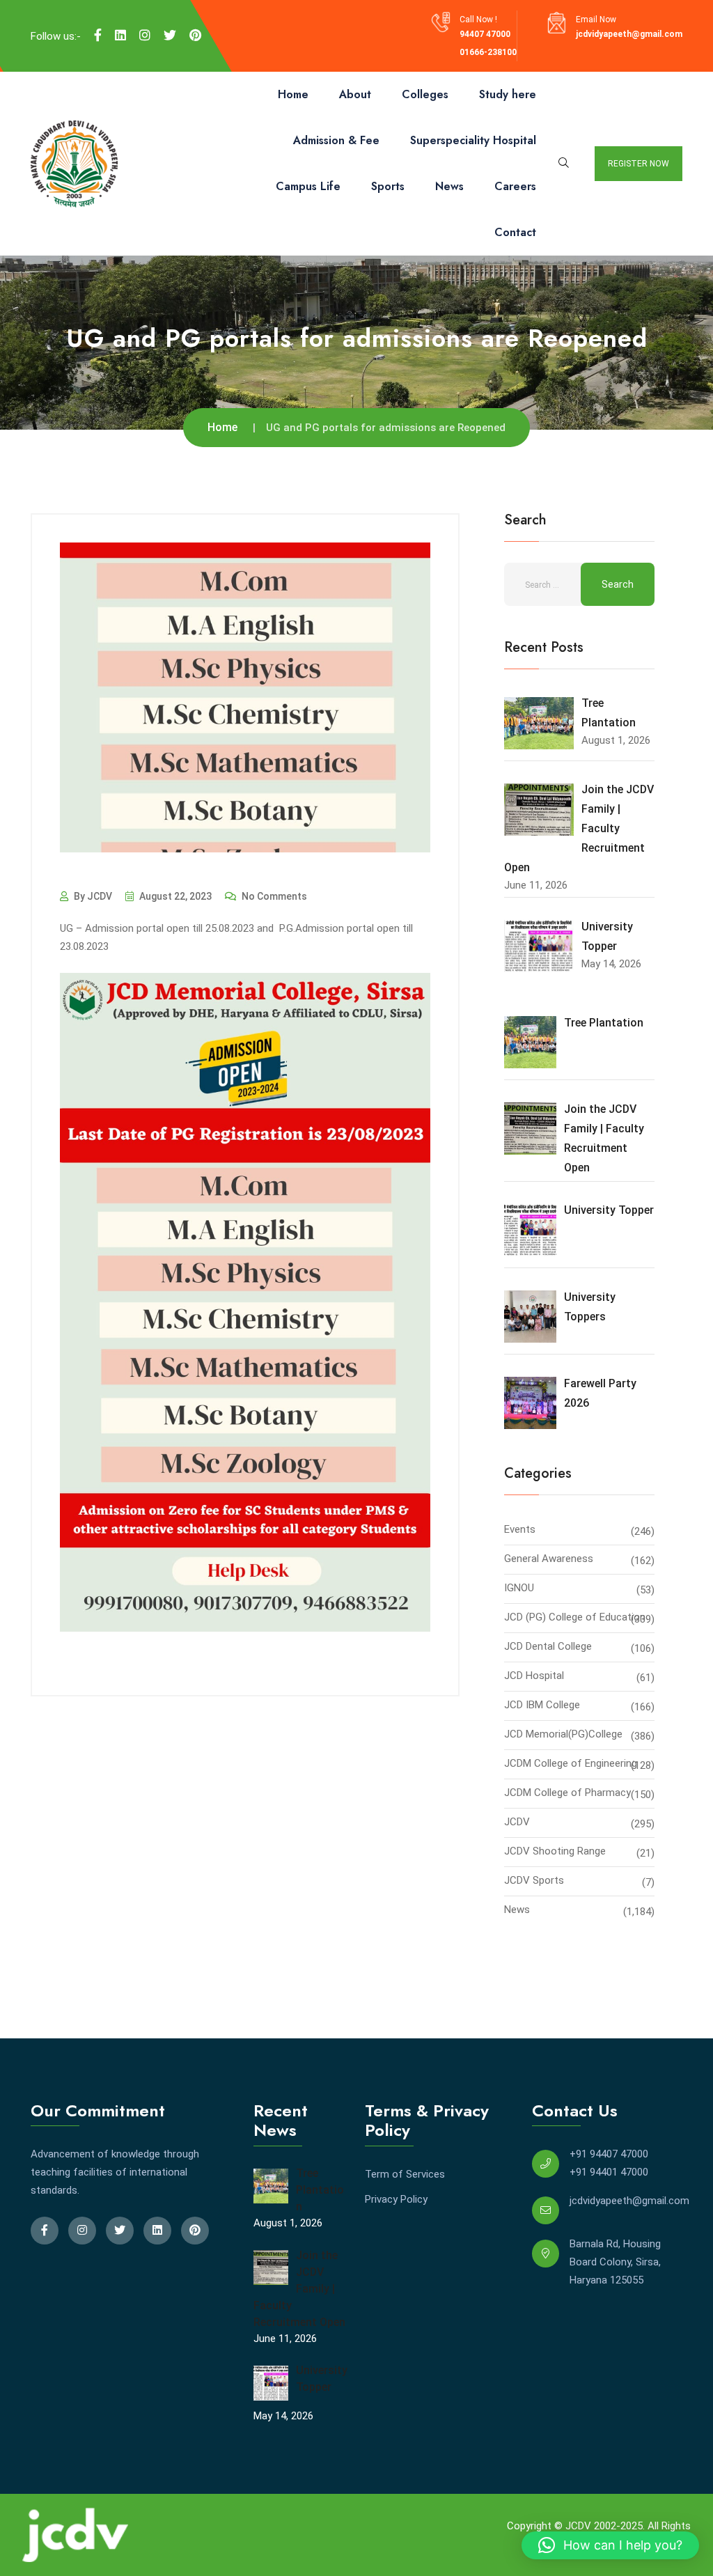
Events (520, 1529)
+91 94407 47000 (609, 2154)
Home (293, 94)
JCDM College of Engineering (571, 1763)
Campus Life (308, 186)
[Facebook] (98, 36)
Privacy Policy (396, 2199)
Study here (508, 94)
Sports (388, 186)
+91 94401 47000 (609, 2172)
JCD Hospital (534, 1676)
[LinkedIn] (120, 36)
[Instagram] (145, 36)
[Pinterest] (195, 36)
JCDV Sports (534, 1880)
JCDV (517, 1822)
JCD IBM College (542, 1705)
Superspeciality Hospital (473, 140)
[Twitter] (170, 36)
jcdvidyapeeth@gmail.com (629, 34)
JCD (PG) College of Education (575, 1617)
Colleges (425, 94)
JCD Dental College (548, 1646)
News (449, 186)
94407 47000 (485, 34)
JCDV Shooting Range (555, 1851)
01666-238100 (488, 52)
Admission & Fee (336, 140)
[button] (610, 2545)
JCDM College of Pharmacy (567, 1793)
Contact (515, 232)
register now (638, 164)
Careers (515, 186)
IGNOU (519, 1588)
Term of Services (405, 2174)
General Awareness (549, 1559)
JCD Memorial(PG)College (563, 1734)
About (355, 94)
